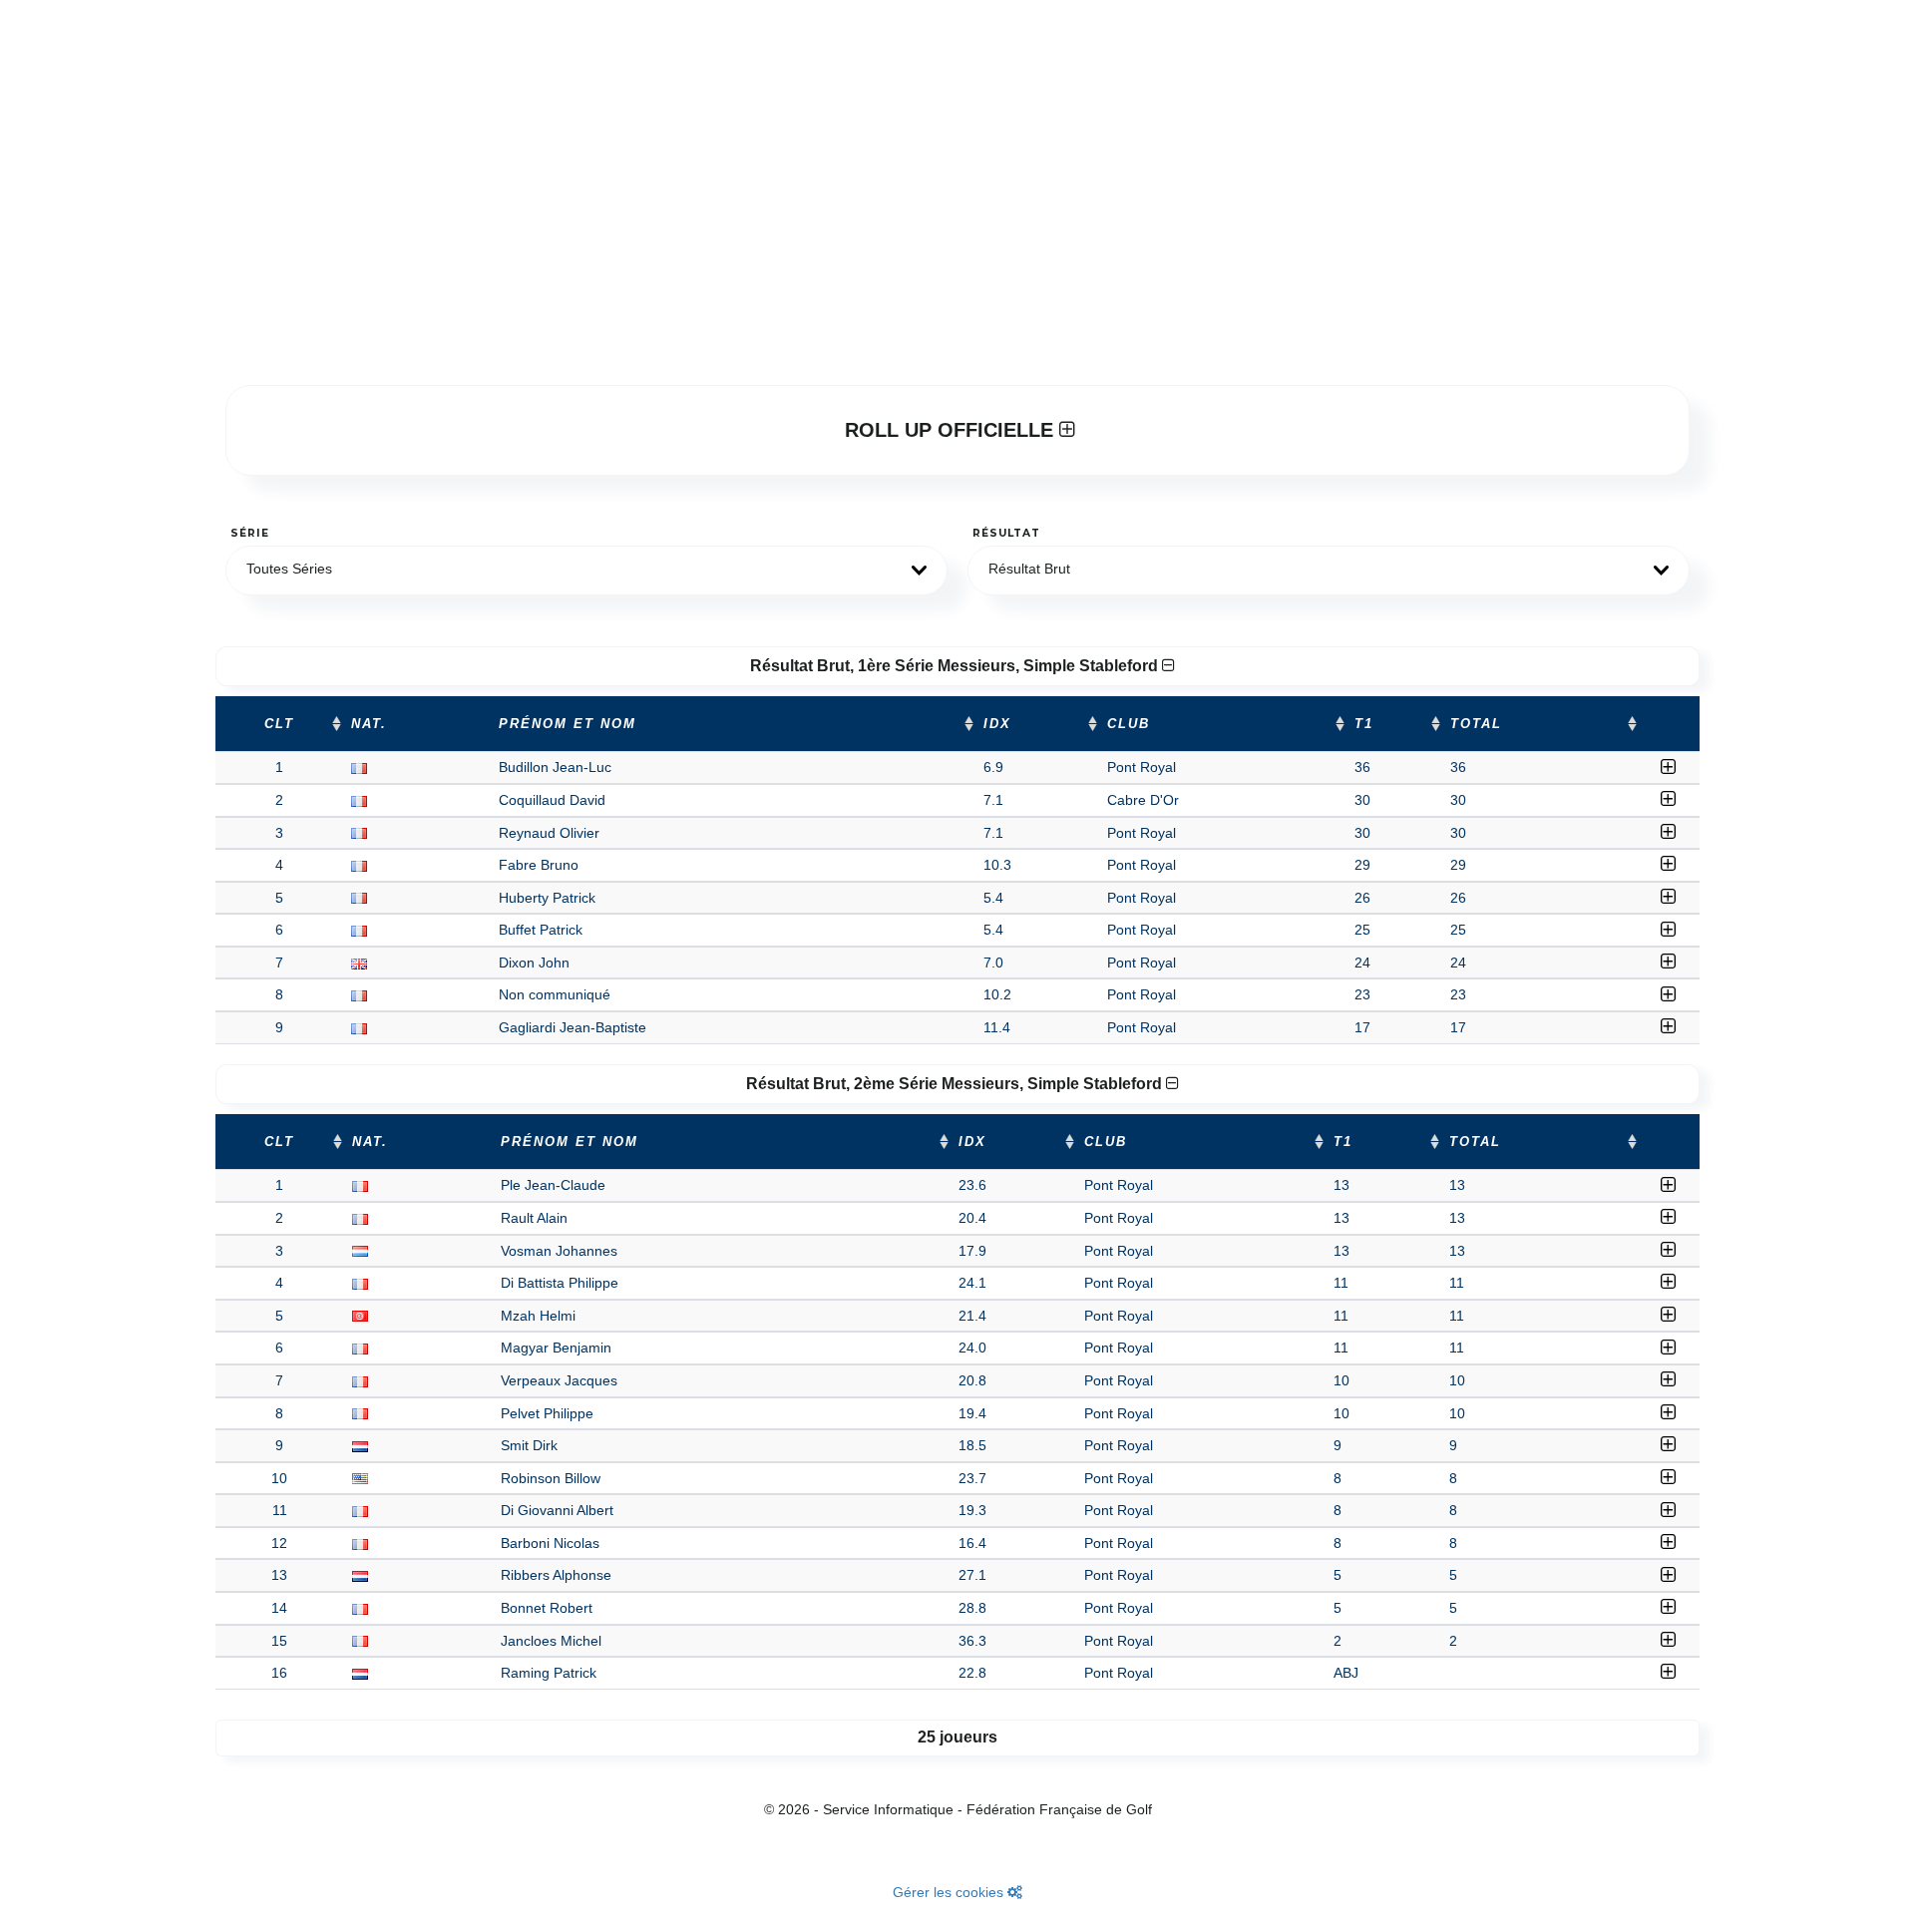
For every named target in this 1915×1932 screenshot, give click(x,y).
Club (1129, 724)
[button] (586, 571)
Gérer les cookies (950, 1892)
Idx (997, 724)
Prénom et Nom (568, 724)
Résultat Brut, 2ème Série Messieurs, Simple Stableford (956, 1084)
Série (250, 533)
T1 (1364, 724)
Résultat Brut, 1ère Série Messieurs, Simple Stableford (956, 666)
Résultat (1006, 533)
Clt (279, 724)
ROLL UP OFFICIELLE (952, 430)
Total (1476, 724)
